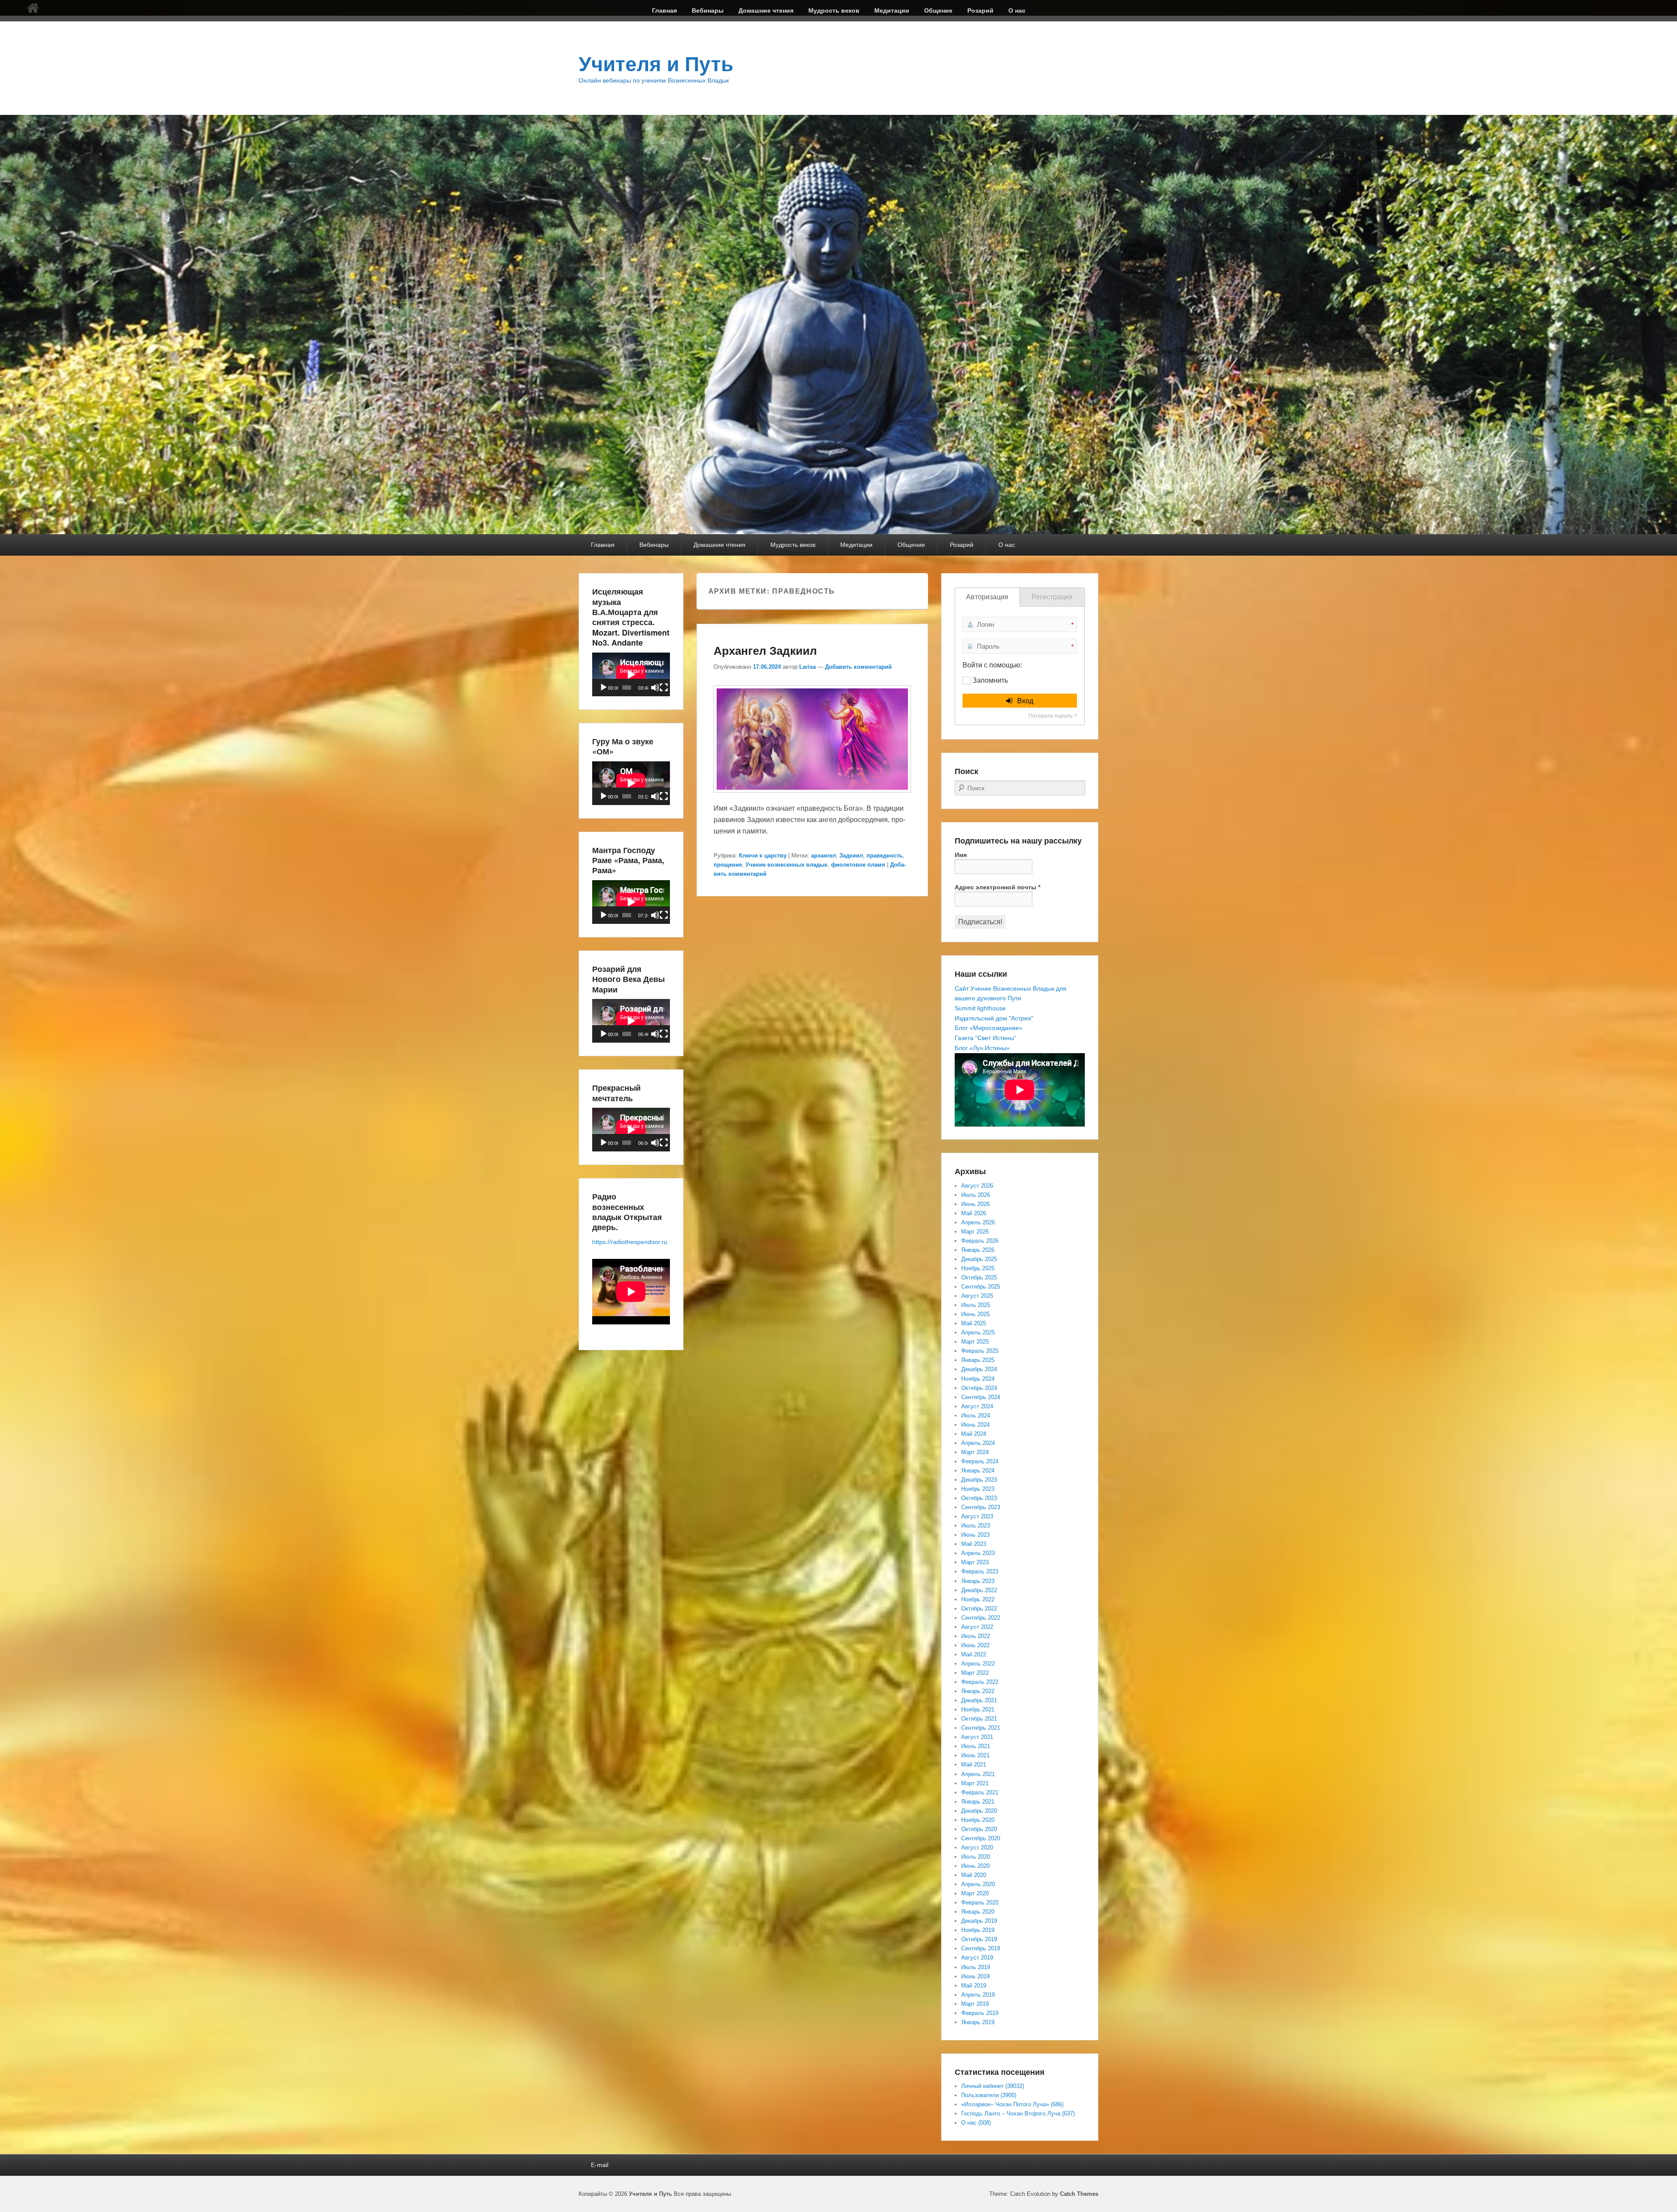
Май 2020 (974, 1875)
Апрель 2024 (978, 1443)
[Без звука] (655, 688)
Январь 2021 (978, 1802)
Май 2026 (974, 1213)
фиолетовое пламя (858, 865)
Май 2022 (974, 1654)
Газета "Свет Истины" (985, 1038)
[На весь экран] (664, 688)
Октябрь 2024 (979, 1388)
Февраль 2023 (980, 1571)
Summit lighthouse (980, 1008)
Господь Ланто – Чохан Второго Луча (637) (1018, 2113)
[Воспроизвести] (604, 688)
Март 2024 (975, 1452)
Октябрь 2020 (979, 1829)
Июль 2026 (976, 1195)
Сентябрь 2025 (981, 1287)
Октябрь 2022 (979, 1609)
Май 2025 (974, 1323)
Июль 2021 (976, 1746)
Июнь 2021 (975, 1755)
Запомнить (990, 680)
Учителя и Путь (656, 64)
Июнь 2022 (975, 1645)
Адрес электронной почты (997, 887)
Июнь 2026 (975, 1204)
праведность (885, 855)
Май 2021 (974, 1764)
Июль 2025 (976, 1305)
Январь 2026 (978, 1250)
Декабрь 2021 (979, 1700)
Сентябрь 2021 (981, 1728)
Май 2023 (974, 1544)
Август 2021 (977, 1737)
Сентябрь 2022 (981, 1618)
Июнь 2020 (975, 1866)
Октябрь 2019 (979, 1939)
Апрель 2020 (978, 1884)
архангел (823, 855)
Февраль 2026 (980, 1241)
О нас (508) (976, 2123)
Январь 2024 (978, 1471)
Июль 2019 (976, 1967)
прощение (728, 865)
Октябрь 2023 (979, 1498)
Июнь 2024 (975, 1425)
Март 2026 (975, 1232)
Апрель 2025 (978, 1332)
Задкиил (851, 855)
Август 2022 (977, 1627)
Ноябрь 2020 (978, 1820)
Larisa (807, 667)
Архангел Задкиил (765, 650)
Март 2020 (975, 1893)
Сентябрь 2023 (981, 1507)
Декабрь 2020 (979, 1811)
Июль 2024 (976, 1415)
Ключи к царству (763, 855)
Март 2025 (975, 1342)
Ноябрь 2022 (978, 1599)
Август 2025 (977, 1296)
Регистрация (1052, 597)
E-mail (600, 2165)
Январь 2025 (978, 1360)
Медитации (892, 10)
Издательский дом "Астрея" (994, 1018)
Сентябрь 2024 (981, 1397)
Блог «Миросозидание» (989, 1028)
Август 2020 (977, 1847)
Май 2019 (974, 1986)
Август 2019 (977, 1958)
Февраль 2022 (980, 1682)
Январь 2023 (978, 1581)
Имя (961, 855)
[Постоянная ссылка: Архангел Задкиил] (812, 797)
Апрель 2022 (978, 1664)
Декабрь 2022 (979, 1590)
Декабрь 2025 (979, 1259)
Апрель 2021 (978, 1774)
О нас (1017, 10)
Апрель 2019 (978, 1995)
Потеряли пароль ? (1053, 716)
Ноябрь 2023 (978, 1489)
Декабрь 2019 (979, 1921)
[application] (631, 674)
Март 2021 (975, 1783)
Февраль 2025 (980, 1351)
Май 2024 (974, 1434)
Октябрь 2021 (979, 1719)
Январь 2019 (978, 2022)
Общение (938, 10)
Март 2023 (975, 1562)
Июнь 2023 (975, 1535)
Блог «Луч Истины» (982, 1048)
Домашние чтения (766, 10)
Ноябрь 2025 (978, 1268)
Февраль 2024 (980, 1461)
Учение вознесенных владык (787, 865)
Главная (664, 10)
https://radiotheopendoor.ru (630, 1242)
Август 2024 (977, 1406)
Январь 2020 (978, 1912)
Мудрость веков (834, 10)
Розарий (980, 10)
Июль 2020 (976, 1857)
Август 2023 (977, 1516)
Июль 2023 (976, 1526)
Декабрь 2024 (979, 1369)
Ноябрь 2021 (978, 1709)
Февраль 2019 (980, 2013)
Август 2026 (977, 1186)
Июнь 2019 (975, 1976)
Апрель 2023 (978, 1553)
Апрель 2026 (978, 1222)
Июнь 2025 (975, 1314)
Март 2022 (975, 1673)
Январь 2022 (978, 1691)
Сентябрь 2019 (981, 1948)
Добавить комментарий (858, 667)
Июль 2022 (976, 1636)
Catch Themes (1079, 2194)
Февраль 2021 (980, 1792)
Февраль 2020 (980, 1903)
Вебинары (708, 10)
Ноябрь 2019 (978, 1930)
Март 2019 (975, 2004)
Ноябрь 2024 (978, 1379)
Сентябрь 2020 (981, 1838)
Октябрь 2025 (979, 1277)
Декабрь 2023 (979, 1480)
